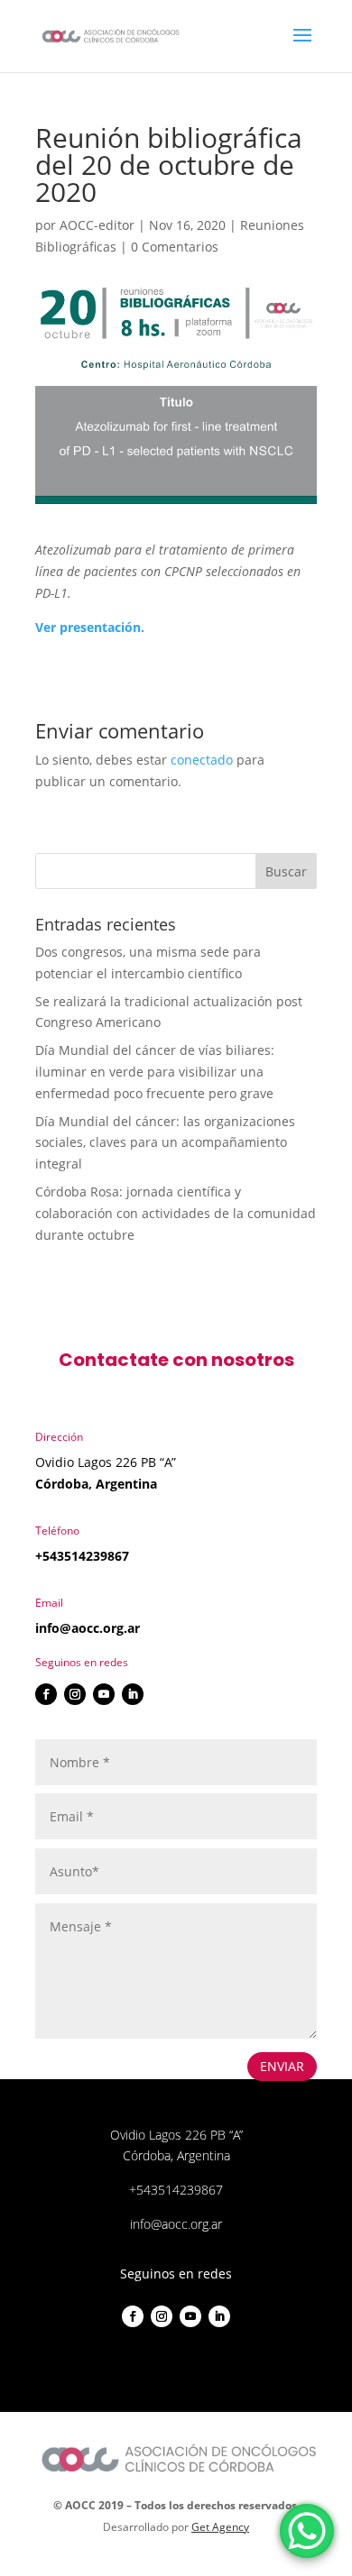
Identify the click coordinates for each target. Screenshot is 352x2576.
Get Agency (220, 2527)
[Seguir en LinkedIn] (133, 1694)
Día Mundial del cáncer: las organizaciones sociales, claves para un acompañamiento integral (165, 1143)
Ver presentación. (90, 627)
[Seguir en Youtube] (104, 1694)
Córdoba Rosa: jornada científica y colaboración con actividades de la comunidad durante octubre (176, 1213)
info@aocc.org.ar (88, 1628)
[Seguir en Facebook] (46, 1694)
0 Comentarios (175, 247)
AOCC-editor (97, 225)
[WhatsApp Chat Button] (307, 2531)
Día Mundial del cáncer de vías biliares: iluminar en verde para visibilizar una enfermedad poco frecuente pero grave (155, 1072)
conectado (202, 760)
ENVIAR (282, 2066)
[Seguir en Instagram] (75, 1694)
